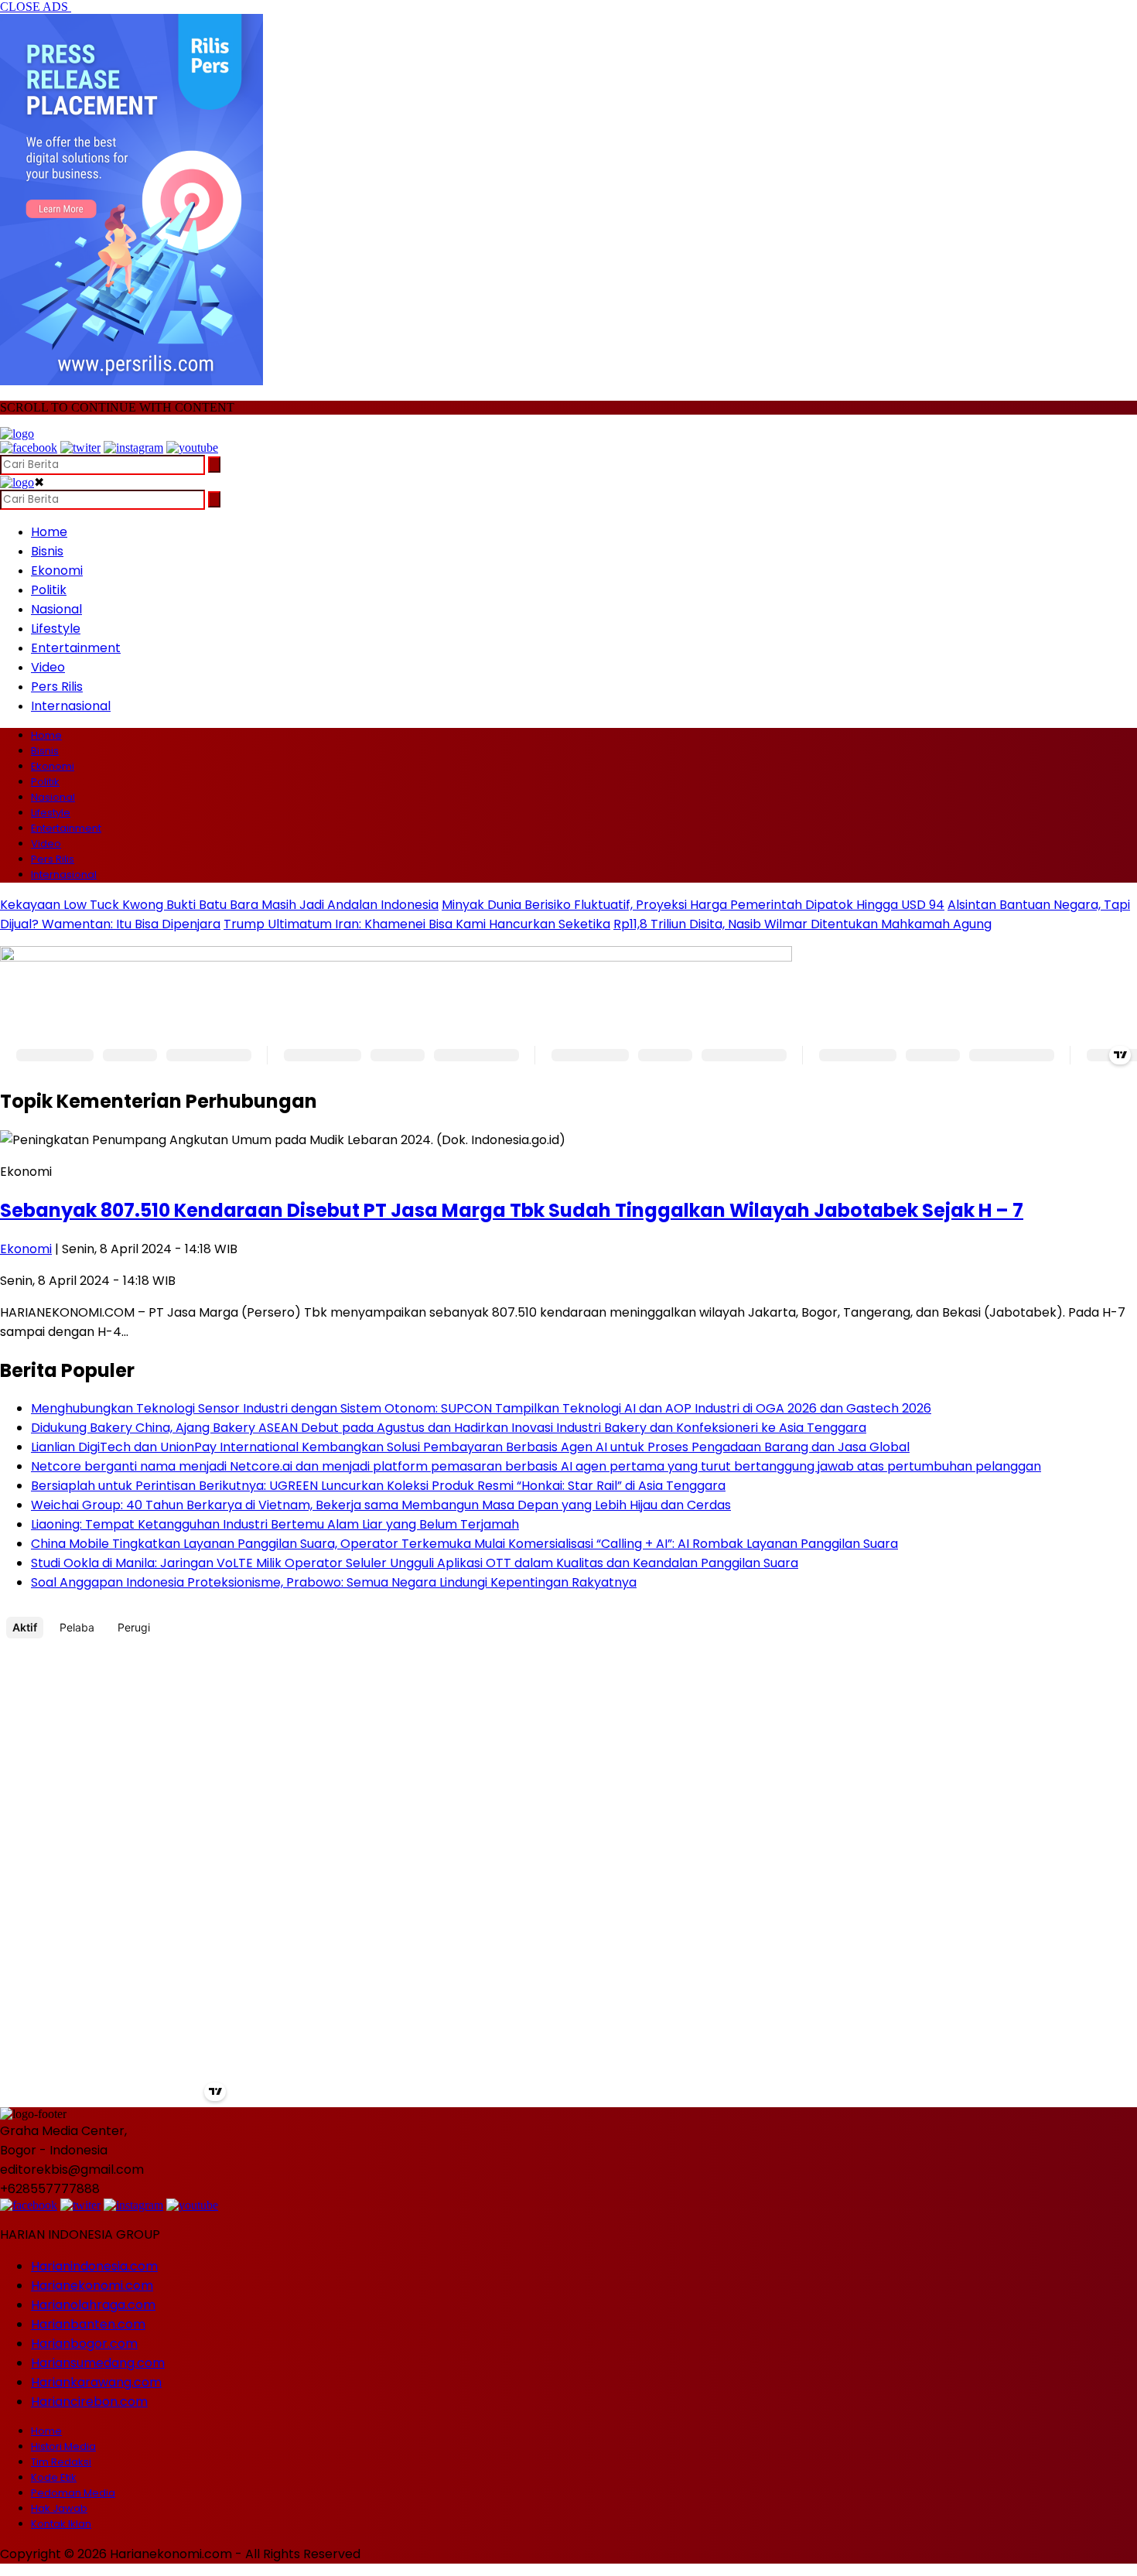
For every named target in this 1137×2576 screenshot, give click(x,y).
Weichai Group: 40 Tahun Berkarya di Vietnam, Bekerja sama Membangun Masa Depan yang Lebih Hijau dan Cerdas (381, 1505)
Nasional (56, 609)
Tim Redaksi (61, 2462)
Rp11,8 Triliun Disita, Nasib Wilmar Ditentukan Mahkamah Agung (802, 924)
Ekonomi (57, 571)
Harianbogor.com (84, 2344)
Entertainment (76, 648)
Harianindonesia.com (94, 2266)
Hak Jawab (59, 2508)
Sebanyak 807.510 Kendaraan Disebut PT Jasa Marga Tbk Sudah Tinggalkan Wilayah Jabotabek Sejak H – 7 (512, 1210)
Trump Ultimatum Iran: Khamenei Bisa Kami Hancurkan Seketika (417, 924)
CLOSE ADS (36, 7)
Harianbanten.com (88, 2324)
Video (48, 667)
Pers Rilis (57, 687)
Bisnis (47, 551)
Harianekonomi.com (92, 2286)
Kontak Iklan (61, 2524)
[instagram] (133, 448)
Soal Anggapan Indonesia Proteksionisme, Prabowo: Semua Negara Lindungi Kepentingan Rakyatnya (334, 1582)
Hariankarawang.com (96, 2382)
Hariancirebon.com (89, 2402)
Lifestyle (56, 629)
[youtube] (192, 448)
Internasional (71, 706)
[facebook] (29, 448)
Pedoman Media (73, 2493)
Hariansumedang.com (98, 2363)
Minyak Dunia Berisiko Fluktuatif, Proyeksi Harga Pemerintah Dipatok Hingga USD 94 (693, 905)
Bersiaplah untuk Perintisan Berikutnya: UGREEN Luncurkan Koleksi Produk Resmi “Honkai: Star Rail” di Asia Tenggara (378, 1486)
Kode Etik (54, 2477)
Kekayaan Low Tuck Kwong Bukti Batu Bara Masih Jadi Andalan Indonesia (219, 905)
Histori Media (63, 2446)
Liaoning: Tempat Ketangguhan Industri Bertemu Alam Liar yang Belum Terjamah (275, 1524)
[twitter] (80, 448)
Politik (49, 590)
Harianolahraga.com (93, 2305)
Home (49, 532)
